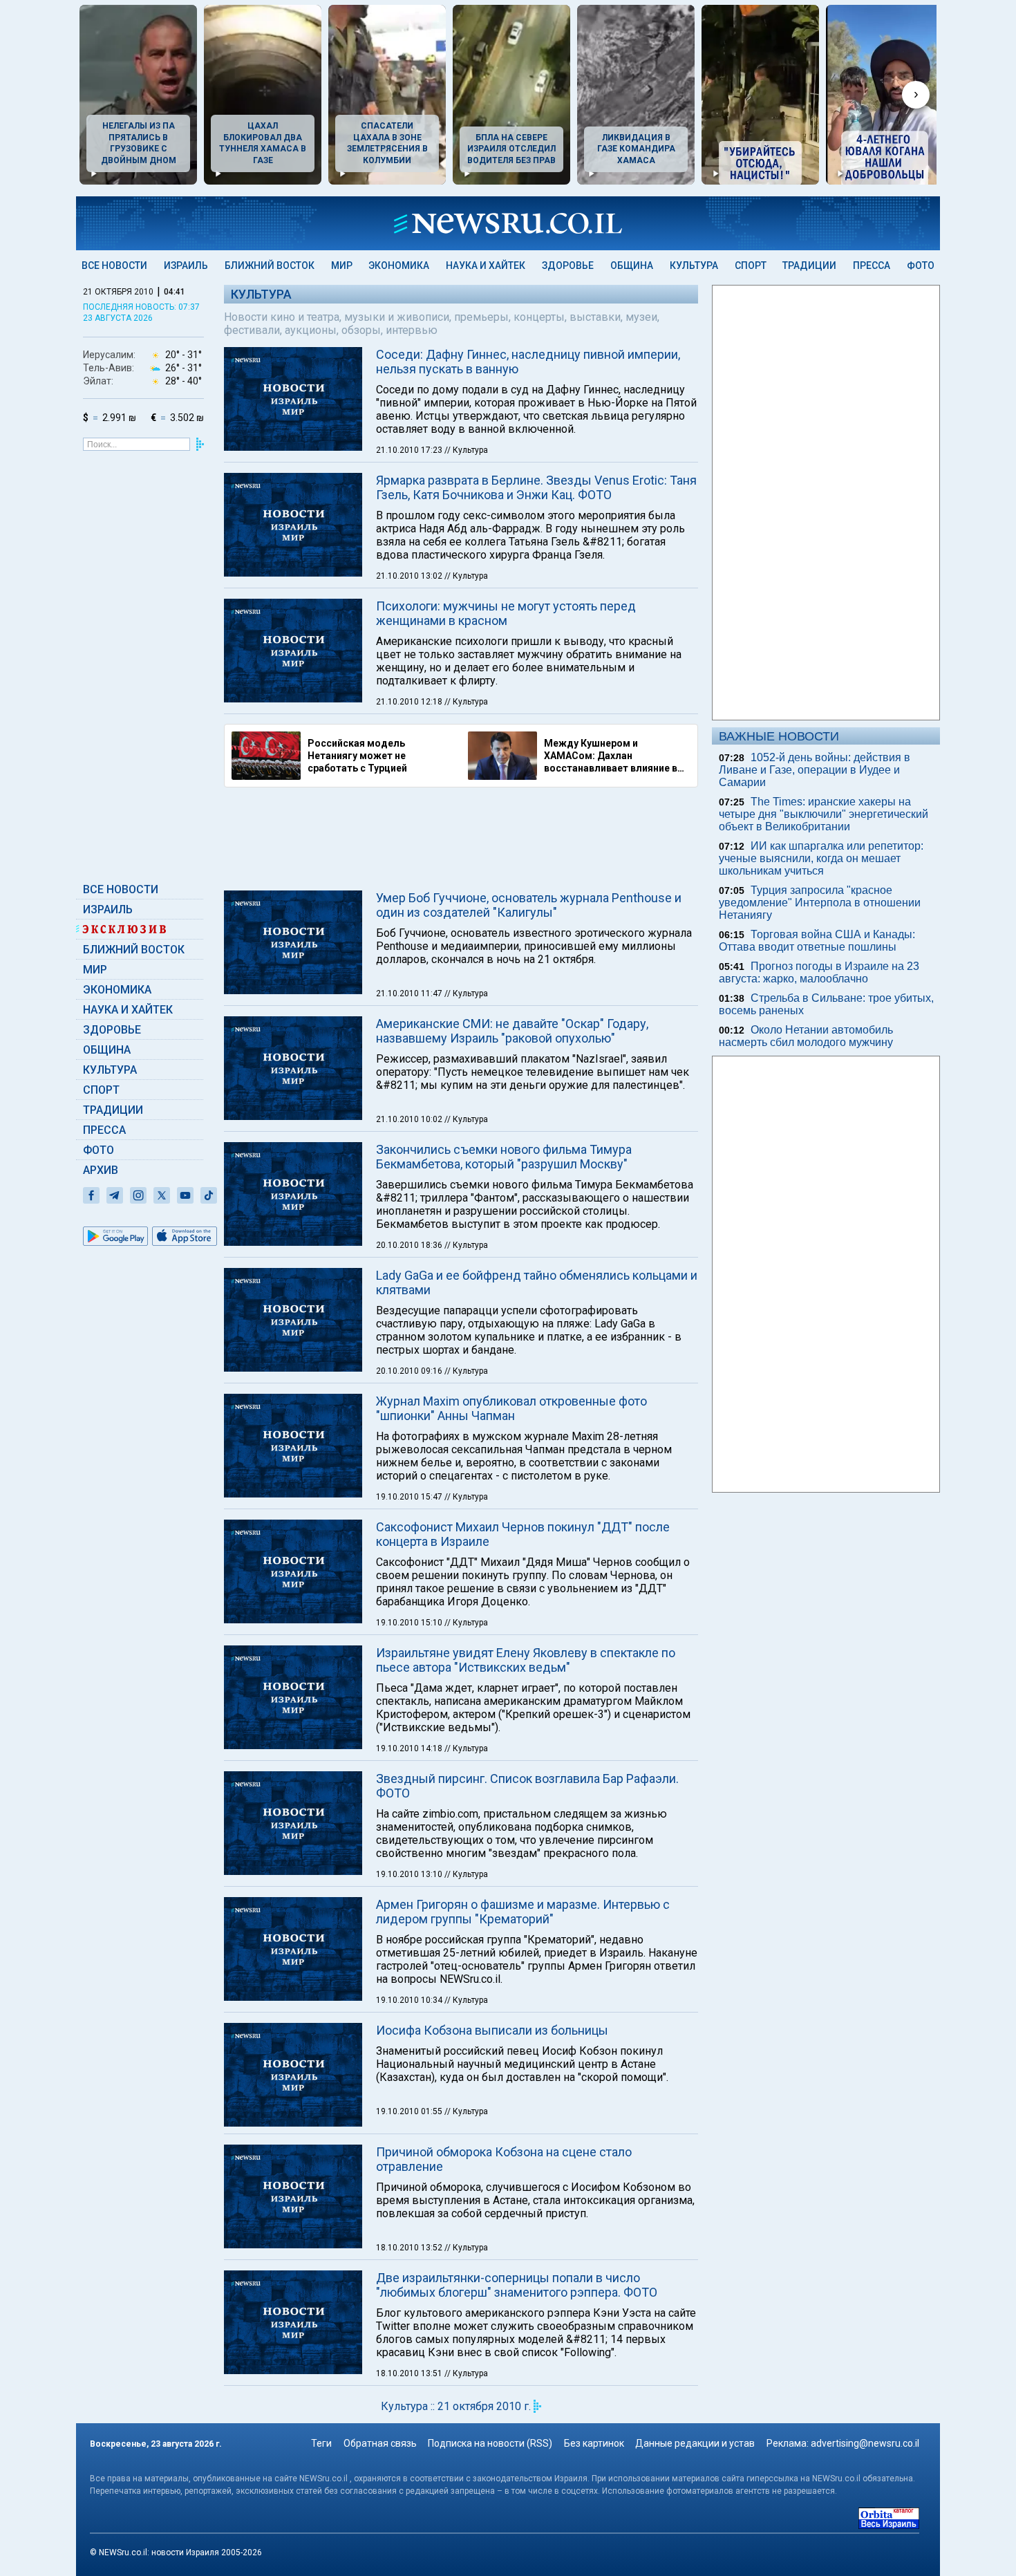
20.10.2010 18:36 (410, 1245)
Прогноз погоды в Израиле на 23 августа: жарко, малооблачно (819, 972)
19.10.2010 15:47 (410, 1497)
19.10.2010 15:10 (410, 1623)
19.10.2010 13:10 (410, 1874)
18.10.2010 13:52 (410, 2248)
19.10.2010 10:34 (410, 2000)
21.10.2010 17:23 (410, 450)
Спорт (751, 265)
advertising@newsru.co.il (865, 2443)
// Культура (466, 450)
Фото (921, 265)
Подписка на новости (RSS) (490, 2443)
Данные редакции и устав (695, 2443)
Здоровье (568, 265)
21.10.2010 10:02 (410, 1119)
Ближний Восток (270, 265)
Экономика (399, 265)
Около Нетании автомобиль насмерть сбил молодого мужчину (806, 1036)
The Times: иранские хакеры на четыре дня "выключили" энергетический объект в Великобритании (824, 814)
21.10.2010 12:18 (410, 702)
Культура (694, 265)
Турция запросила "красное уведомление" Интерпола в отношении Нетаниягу (820, 903)
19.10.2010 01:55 (410, 2111)
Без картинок (594, 2443)
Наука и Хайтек (486, 265)
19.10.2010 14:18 (410, 1748)
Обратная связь (380, 2443)
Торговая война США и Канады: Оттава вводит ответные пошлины (817, 941)
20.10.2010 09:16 (410, 1371)
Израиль (186, 265)
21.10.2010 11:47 (410, 993)
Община (632, 265)
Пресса (872, 265)
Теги (321, 2443)
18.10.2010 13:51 (410, 2373)
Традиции (809, 265)
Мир (342, 265)
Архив (101, 1170)
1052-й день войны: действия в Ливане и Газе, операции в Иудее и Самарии (815, 770)
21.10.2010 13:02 (410, 576)
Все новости (114, 265)
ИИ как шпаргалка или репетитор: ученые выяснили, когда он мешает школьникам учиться (821, 858)
